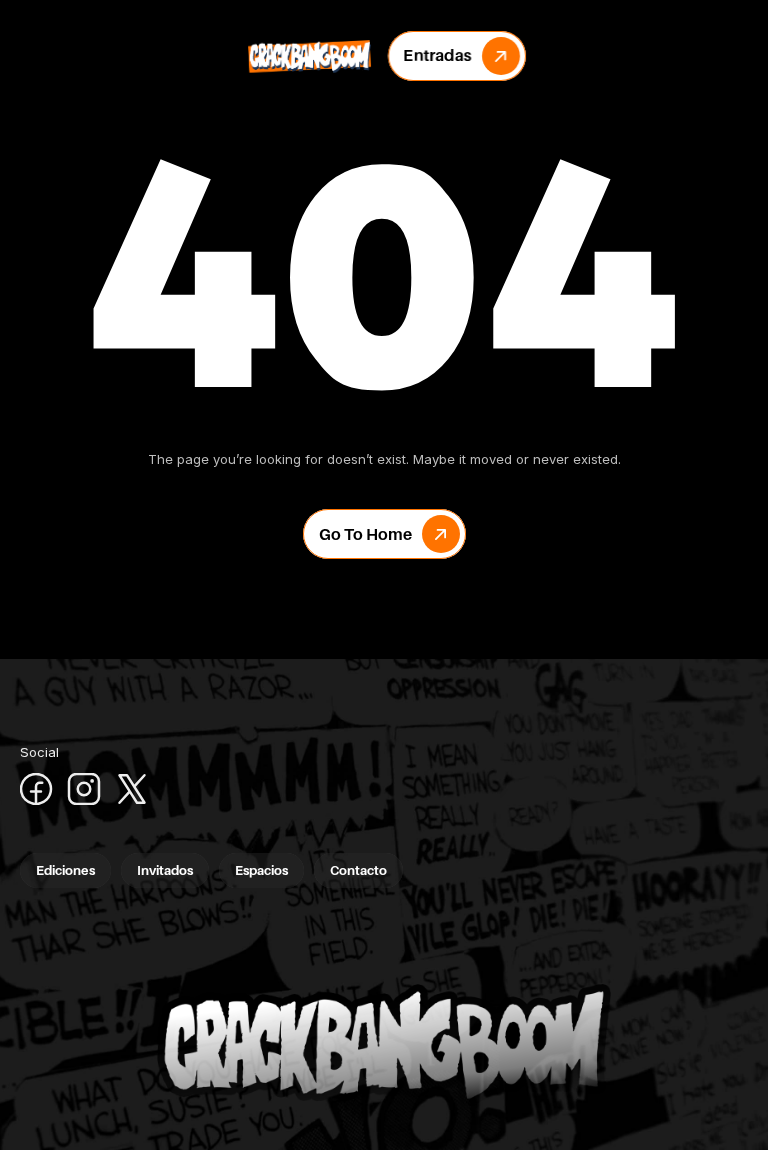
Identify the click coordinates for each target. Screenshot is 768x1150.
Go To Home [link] (365, 534)
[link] (457, 56)
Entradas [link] (438, 55)
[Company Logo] (309, 56)
